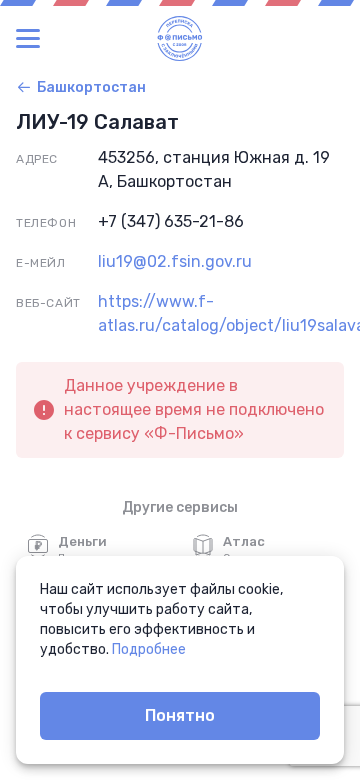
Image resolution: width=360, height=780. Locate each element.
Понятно (180, 715)
